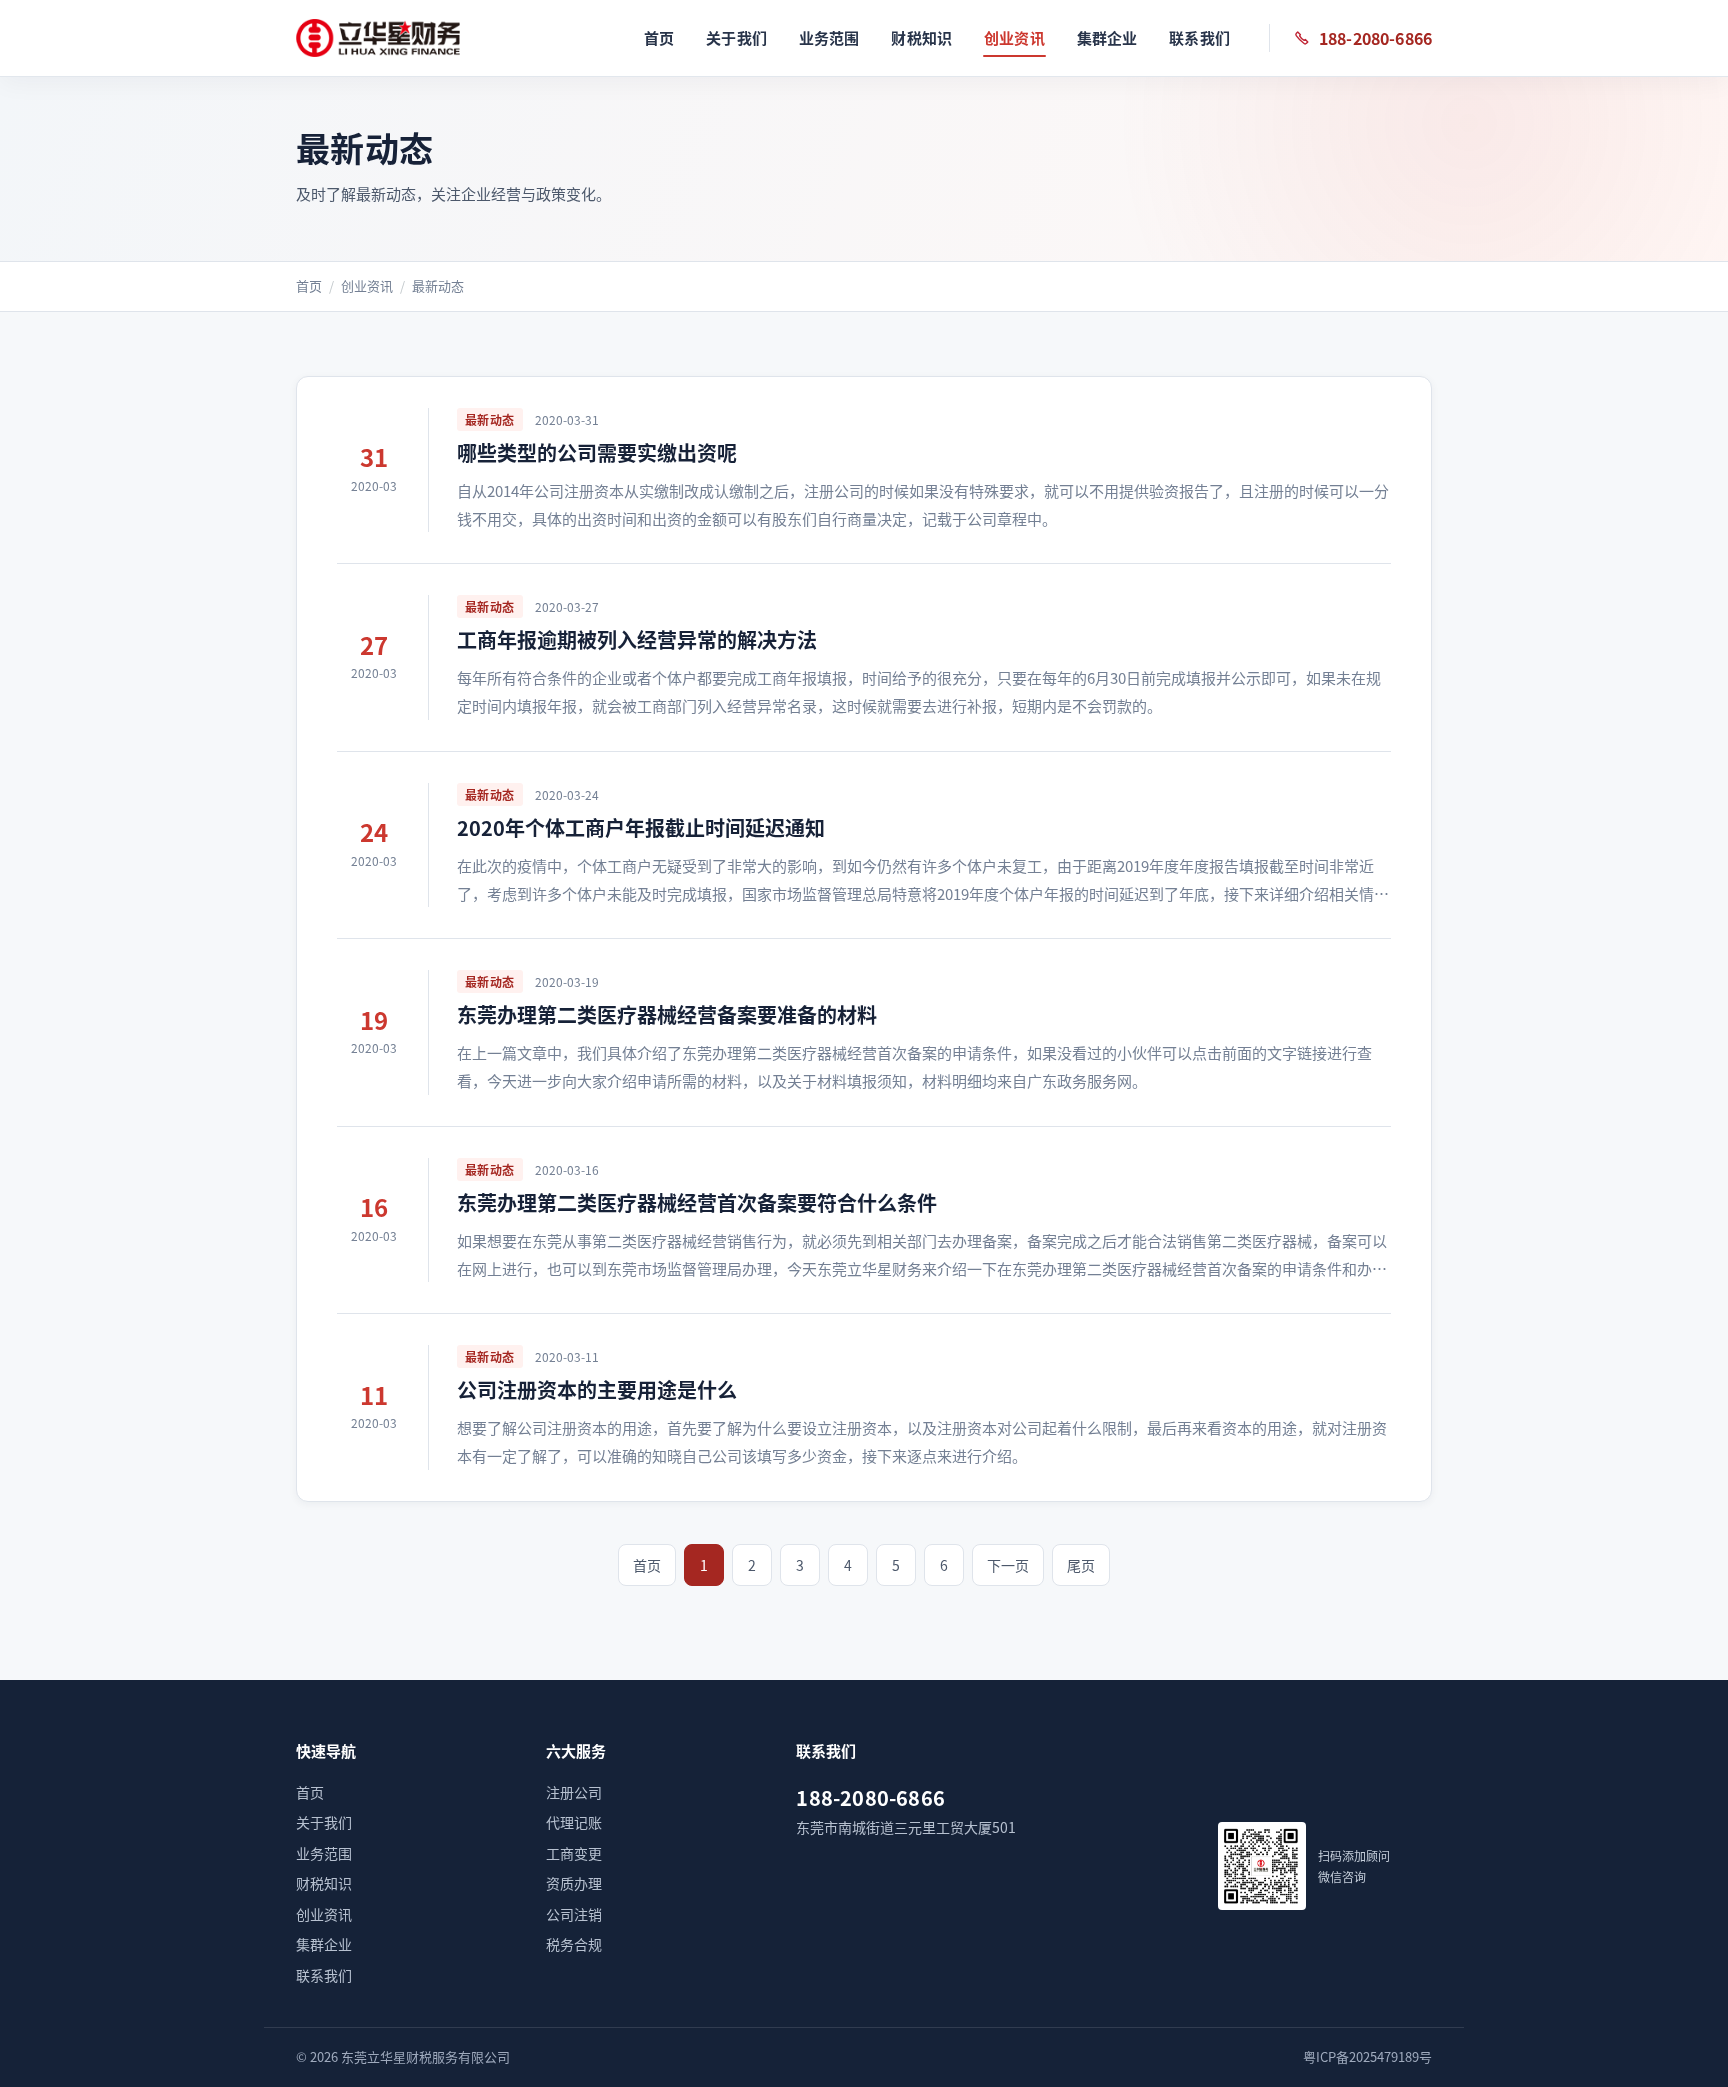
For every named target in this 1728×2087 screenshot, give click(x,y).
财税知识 (921, 37)
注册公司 (574, 1792)
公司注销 (574, 1914)
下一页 (1008, 1565)
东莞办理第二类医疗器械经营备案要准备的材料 (667, 1014)
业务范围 (829, 37)
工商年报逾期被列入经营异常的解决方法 (637, 639)
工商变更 (574, 1853)
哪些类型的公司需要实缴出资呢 (597, 452)
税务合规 (574, 1944)
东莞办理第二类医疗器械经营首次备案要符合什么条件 (697, 1202)
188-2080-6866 (1375, 38)
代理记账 (574, 1822)
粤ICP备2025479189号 (1367, 2056)
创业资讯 (1014, 37)
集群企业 (1107, 37)
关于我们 (736, 37)
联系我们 (1199, 37)
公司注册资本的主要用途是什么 (597, 1389)
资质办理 (574, 1883)
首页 (659, 37)
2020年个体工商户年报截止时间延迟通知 (641, 827)
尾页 (1081, 1565)
